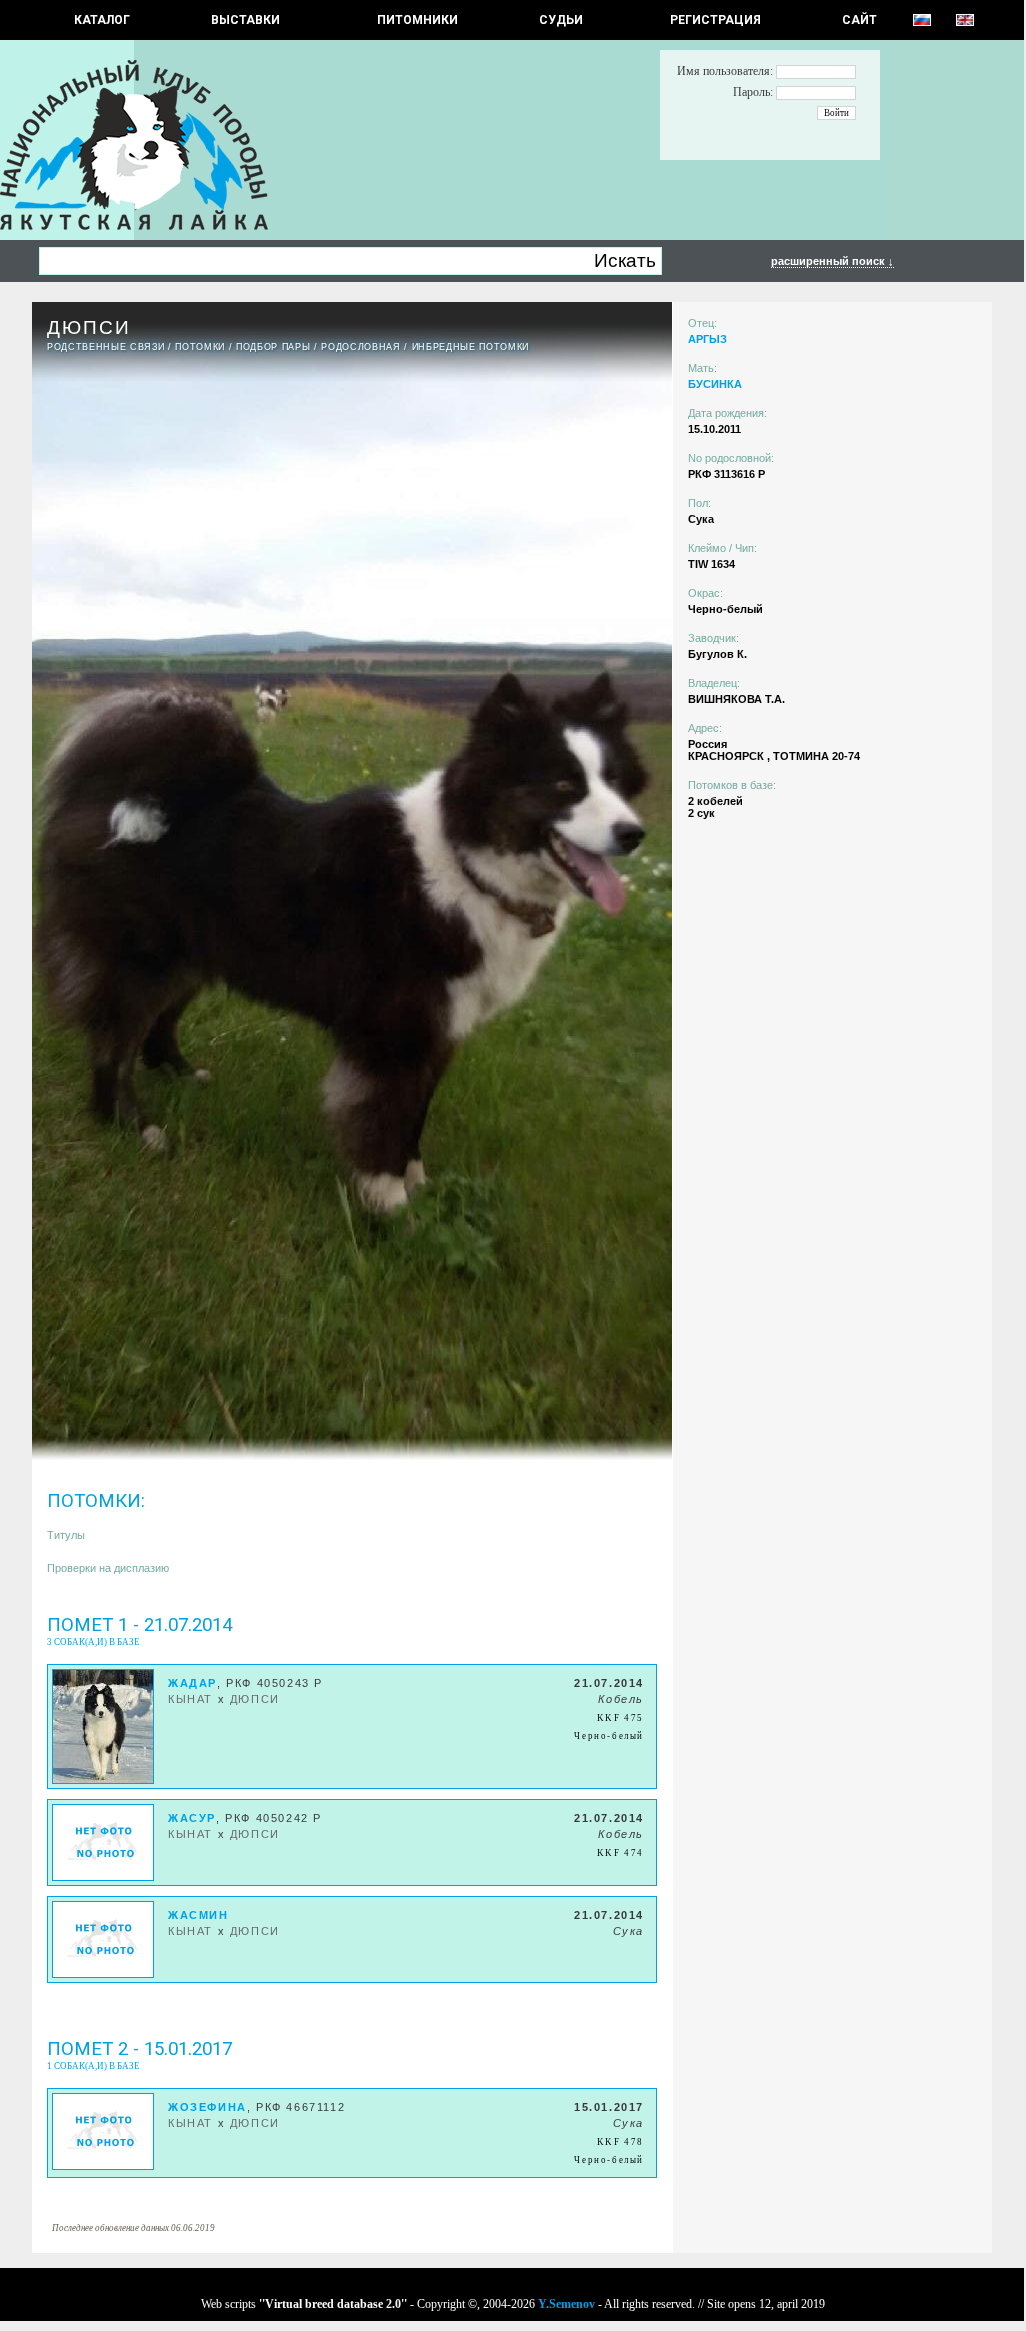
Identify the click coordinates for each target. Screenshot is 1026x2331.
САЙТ (859, 20)
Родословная (360, 347)
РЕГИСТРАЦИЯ (715, 20)
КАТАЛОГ (102, 20)
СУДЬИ (561, 20)
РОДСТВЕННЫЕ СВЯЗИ (105, 347)
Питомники (417, 20)
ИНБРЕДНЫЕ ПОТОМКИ (470, 347)
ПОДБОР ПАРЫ (273, 347)
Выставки (245, 20)
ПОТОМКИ (200, 347)
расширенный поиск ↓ (832, 261)
